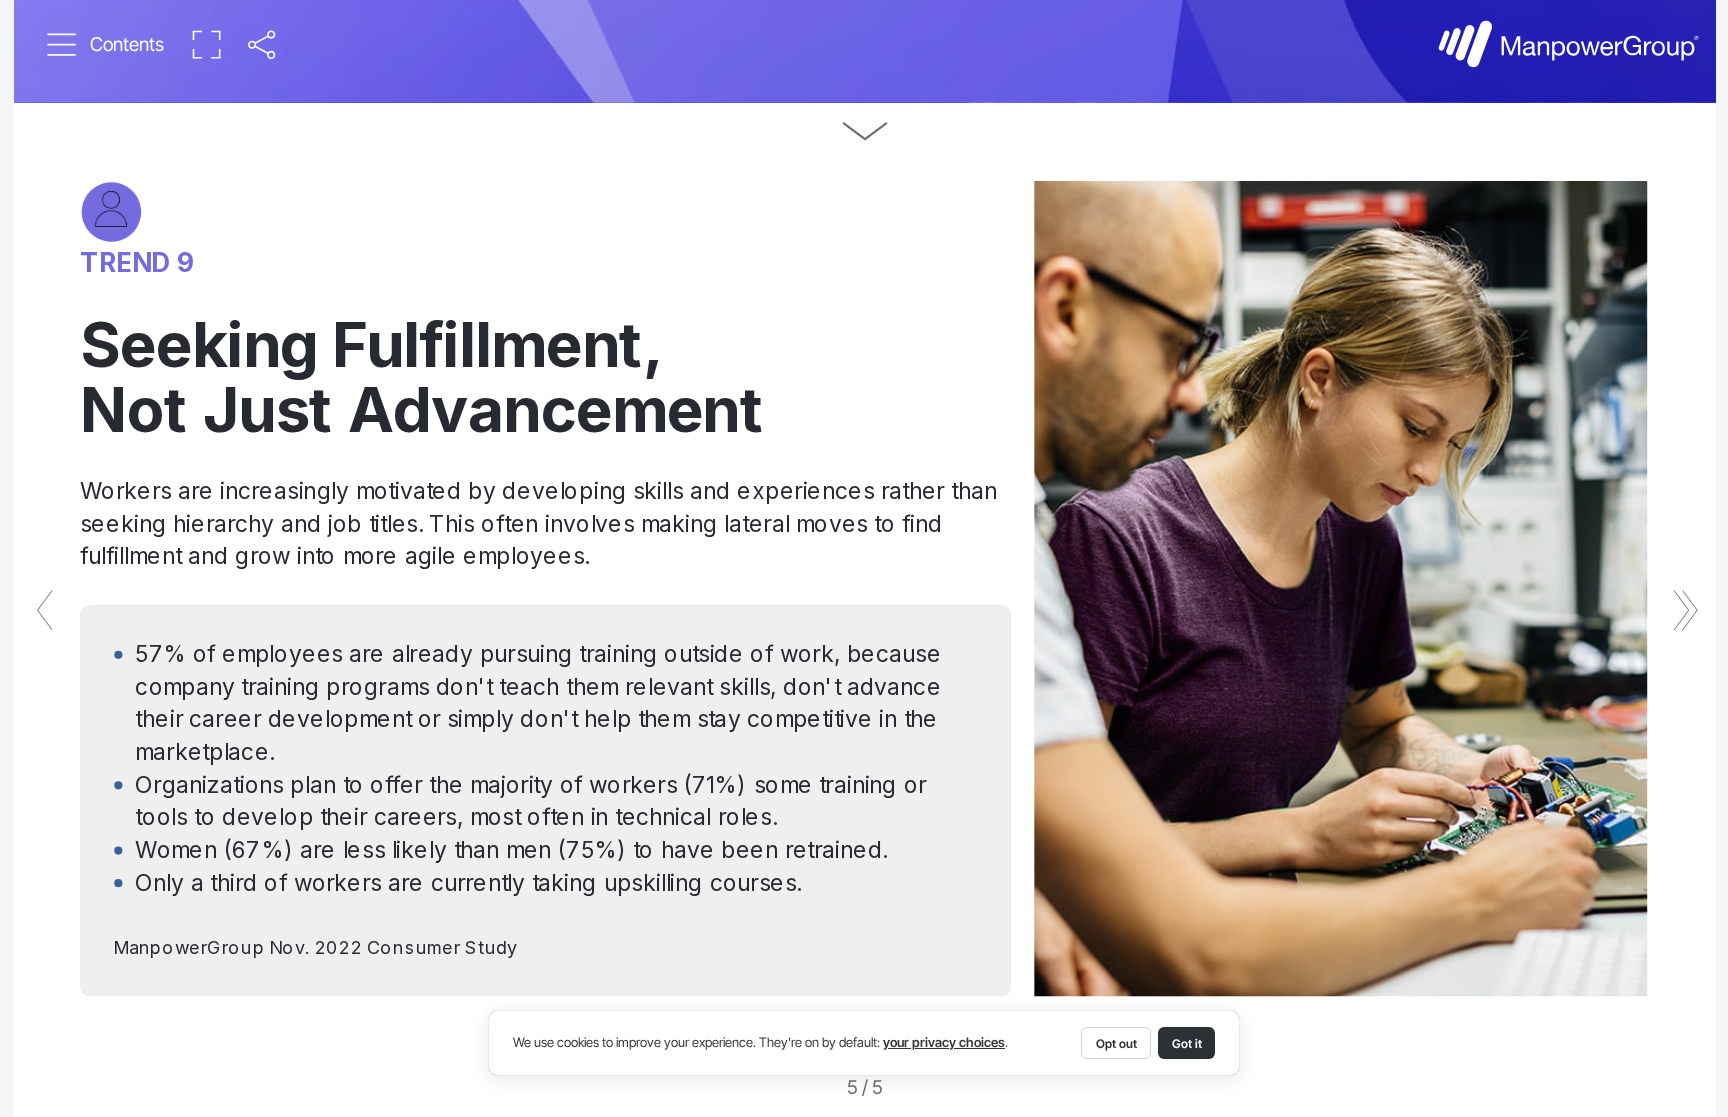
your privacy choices (944, 1042)
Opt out (1116, 1043)
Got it (1187, 1043)
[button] (105, 45)
